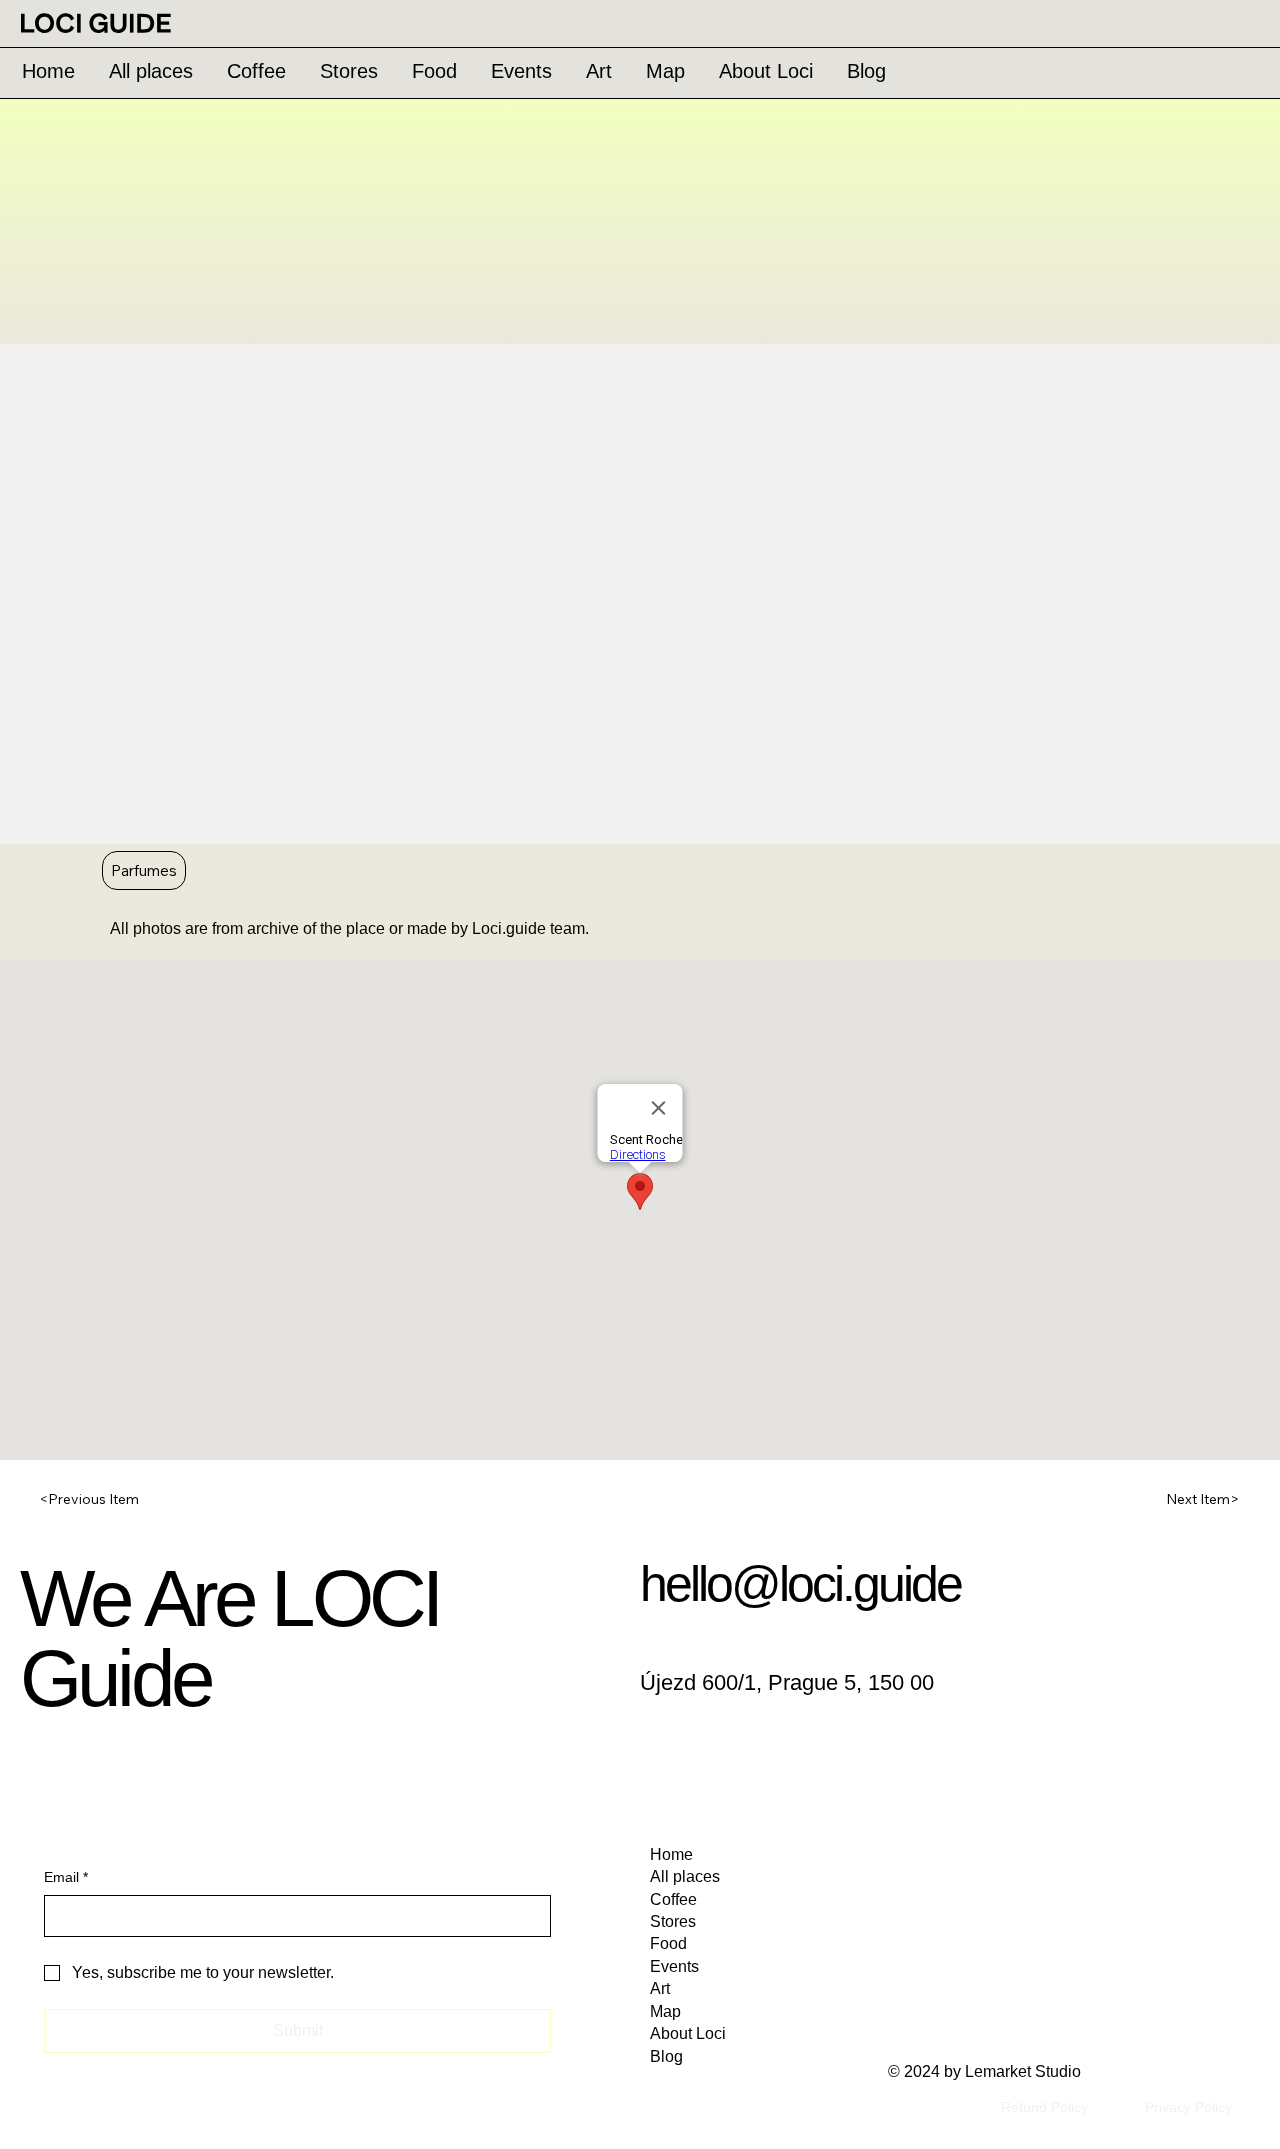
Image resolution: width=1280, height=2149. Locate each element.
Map (665, 2011)
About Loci (688, 2033)
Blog (666, 2056)
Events (674, 1966)
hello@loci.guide (800, 1584)
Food (668, 1943)
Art (660, 1988)
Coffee (673, 1899)
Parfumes (144, 870)
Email (66, 1877)
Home (671, 1854)
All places (685, 1876)
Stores (673, 1921)
